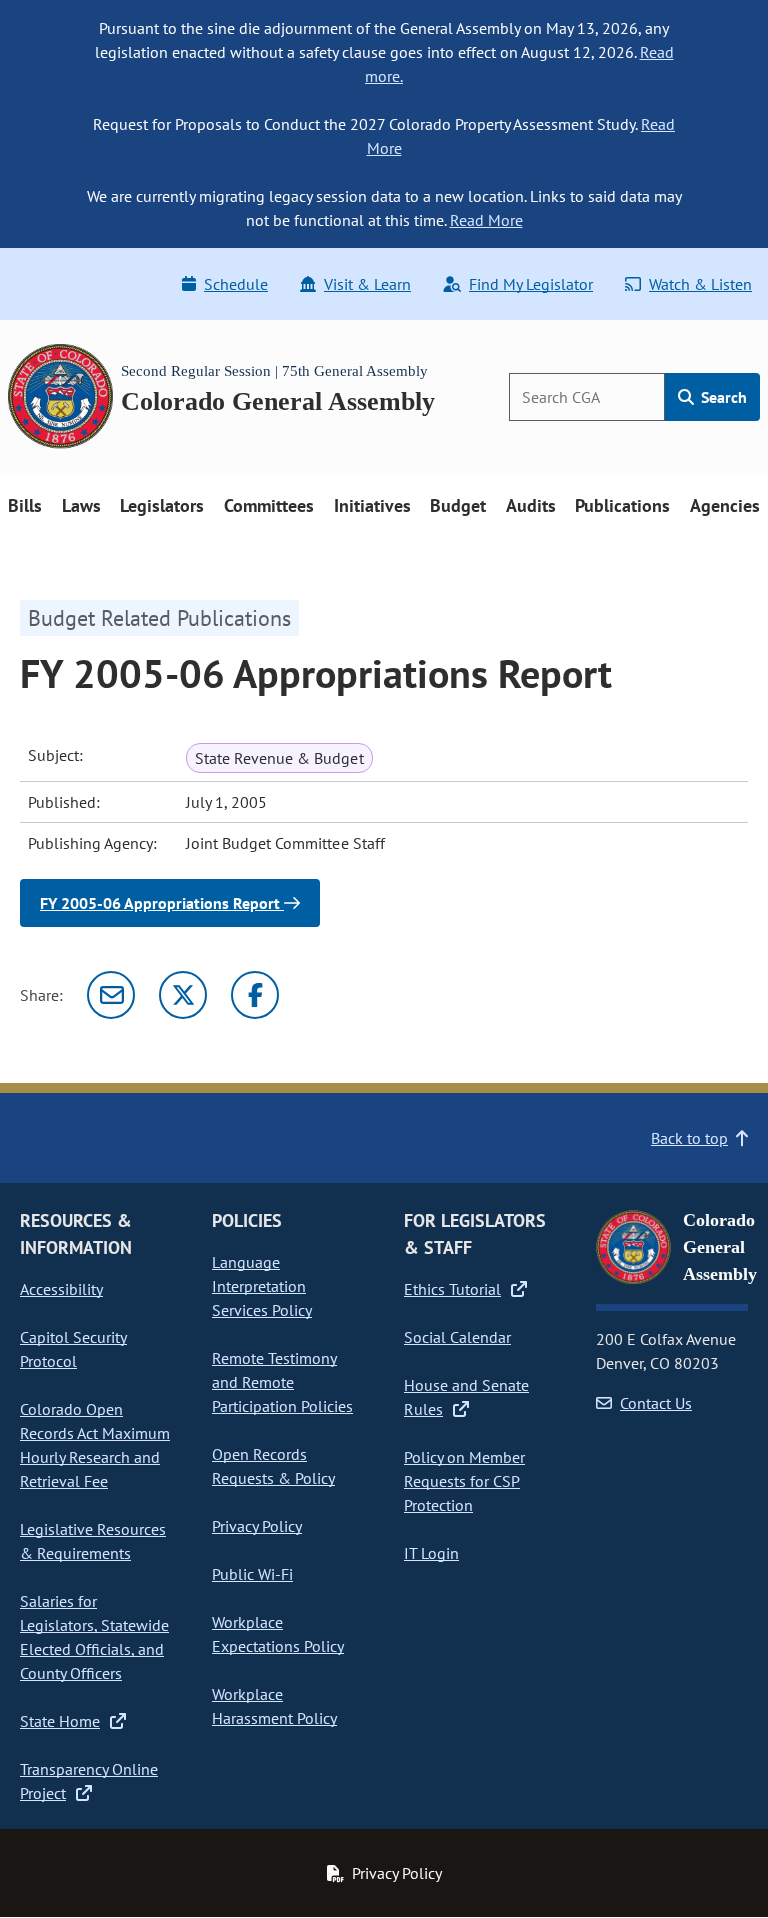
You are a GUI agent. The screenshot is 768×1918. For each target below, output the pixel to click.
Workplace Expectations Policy (278, 1634)
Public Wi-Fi (252, 1574)
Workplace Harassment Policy (274, 1706)
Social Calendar (457, 1337)
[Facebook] (255, 995)
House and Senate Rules (466, 1397)
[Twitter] (183, 995)
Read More (486, 220)
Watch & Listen (700, 284)
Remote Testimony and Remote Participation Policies (282, 1382)
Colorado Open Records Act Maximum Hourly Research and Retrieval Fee (95, 1445)
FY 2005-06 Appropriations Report (162, 903)
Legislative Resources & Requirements (93, 1541)
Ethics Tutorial (452, 1289)
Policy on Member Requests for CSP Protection (464, 1481)
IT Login (431, 1553)
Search (722, 397)
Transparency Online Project (89, 1781)
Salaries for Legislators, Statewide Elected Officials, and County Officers (94, 1637)
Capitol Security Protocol (73, 1349)
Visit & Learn (367, 284)
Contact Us (656, 1403)
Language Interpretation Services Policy (262, 1286)
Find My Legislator (531, 284)
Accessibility (61, 1289)
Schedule (236, 284)
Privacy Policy (257, 1526)
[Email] (111, 995)
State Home (60, 1721)
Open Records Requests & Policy (273, 1466)
